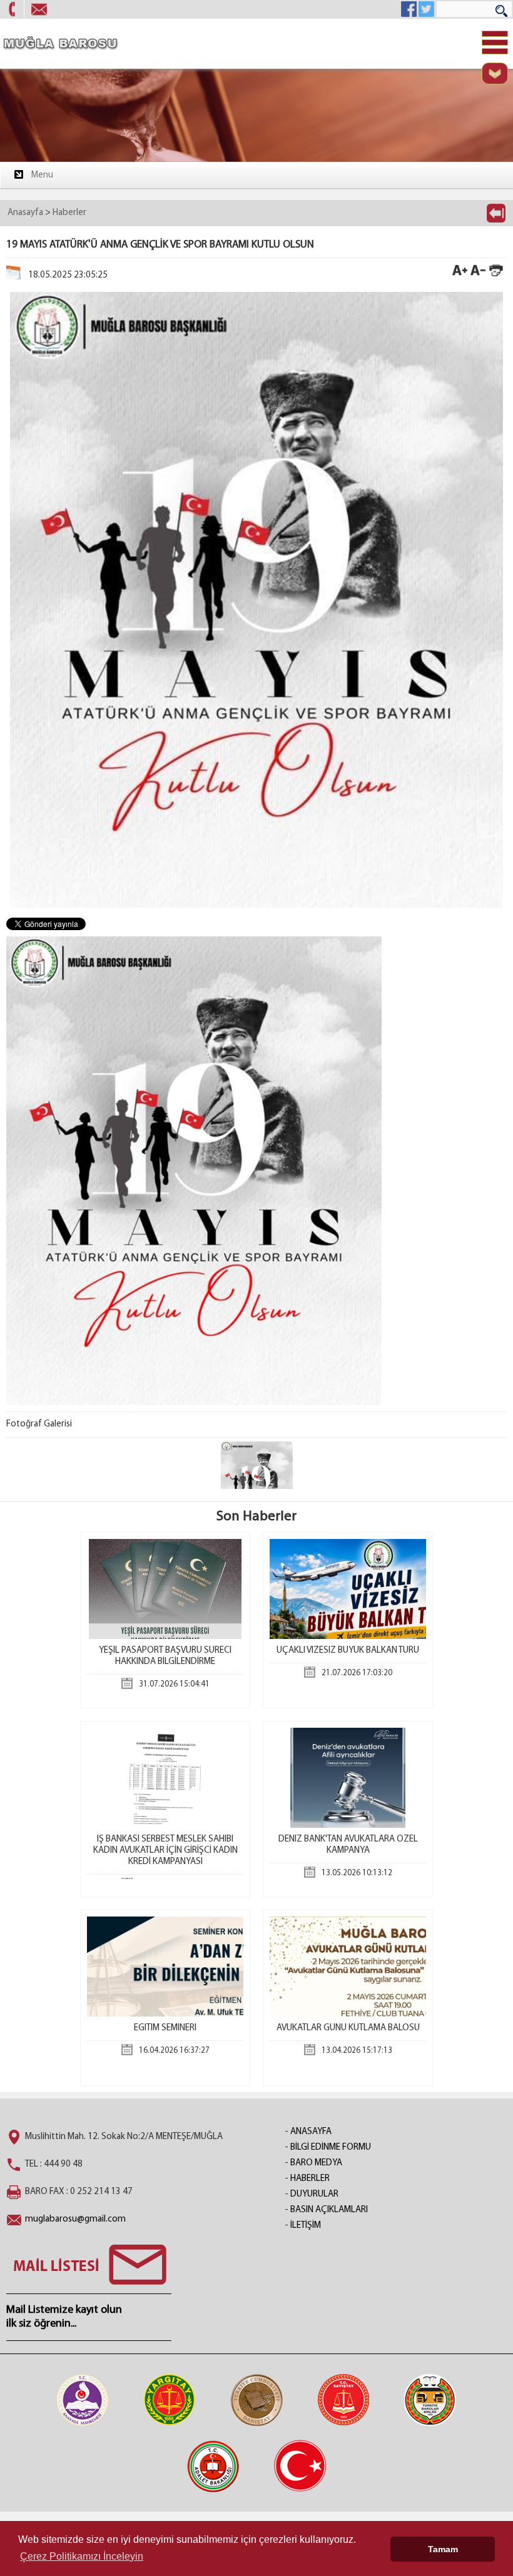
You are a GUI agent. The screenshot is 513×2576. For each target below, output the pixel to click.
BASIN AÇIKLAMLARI (329, 2210)
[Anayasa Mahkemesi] (83, 2400)
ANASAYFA (311, 2132)
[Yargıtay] (170, 2400)
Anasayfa (25, 213)
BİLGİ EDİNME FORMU (331, 2148)
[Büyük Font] (460, 275)
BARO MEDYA (316, 2163)
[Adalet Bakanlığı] (213, 2466)
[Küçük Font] (478, 275)
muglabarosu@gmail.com (75, 2219)
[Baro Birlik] (430, 2400)
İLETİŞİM (306, 2226)
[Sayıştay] (343, 2400)
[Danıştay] (256, 2400)
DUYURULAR (314, 2194)
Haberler (69, 213)
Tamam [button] (443, 2549)
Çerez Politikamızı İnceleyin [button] (82, 2556)
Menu (42, 175)
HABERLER (310, 2179)
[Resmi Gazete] (300, 2466)
